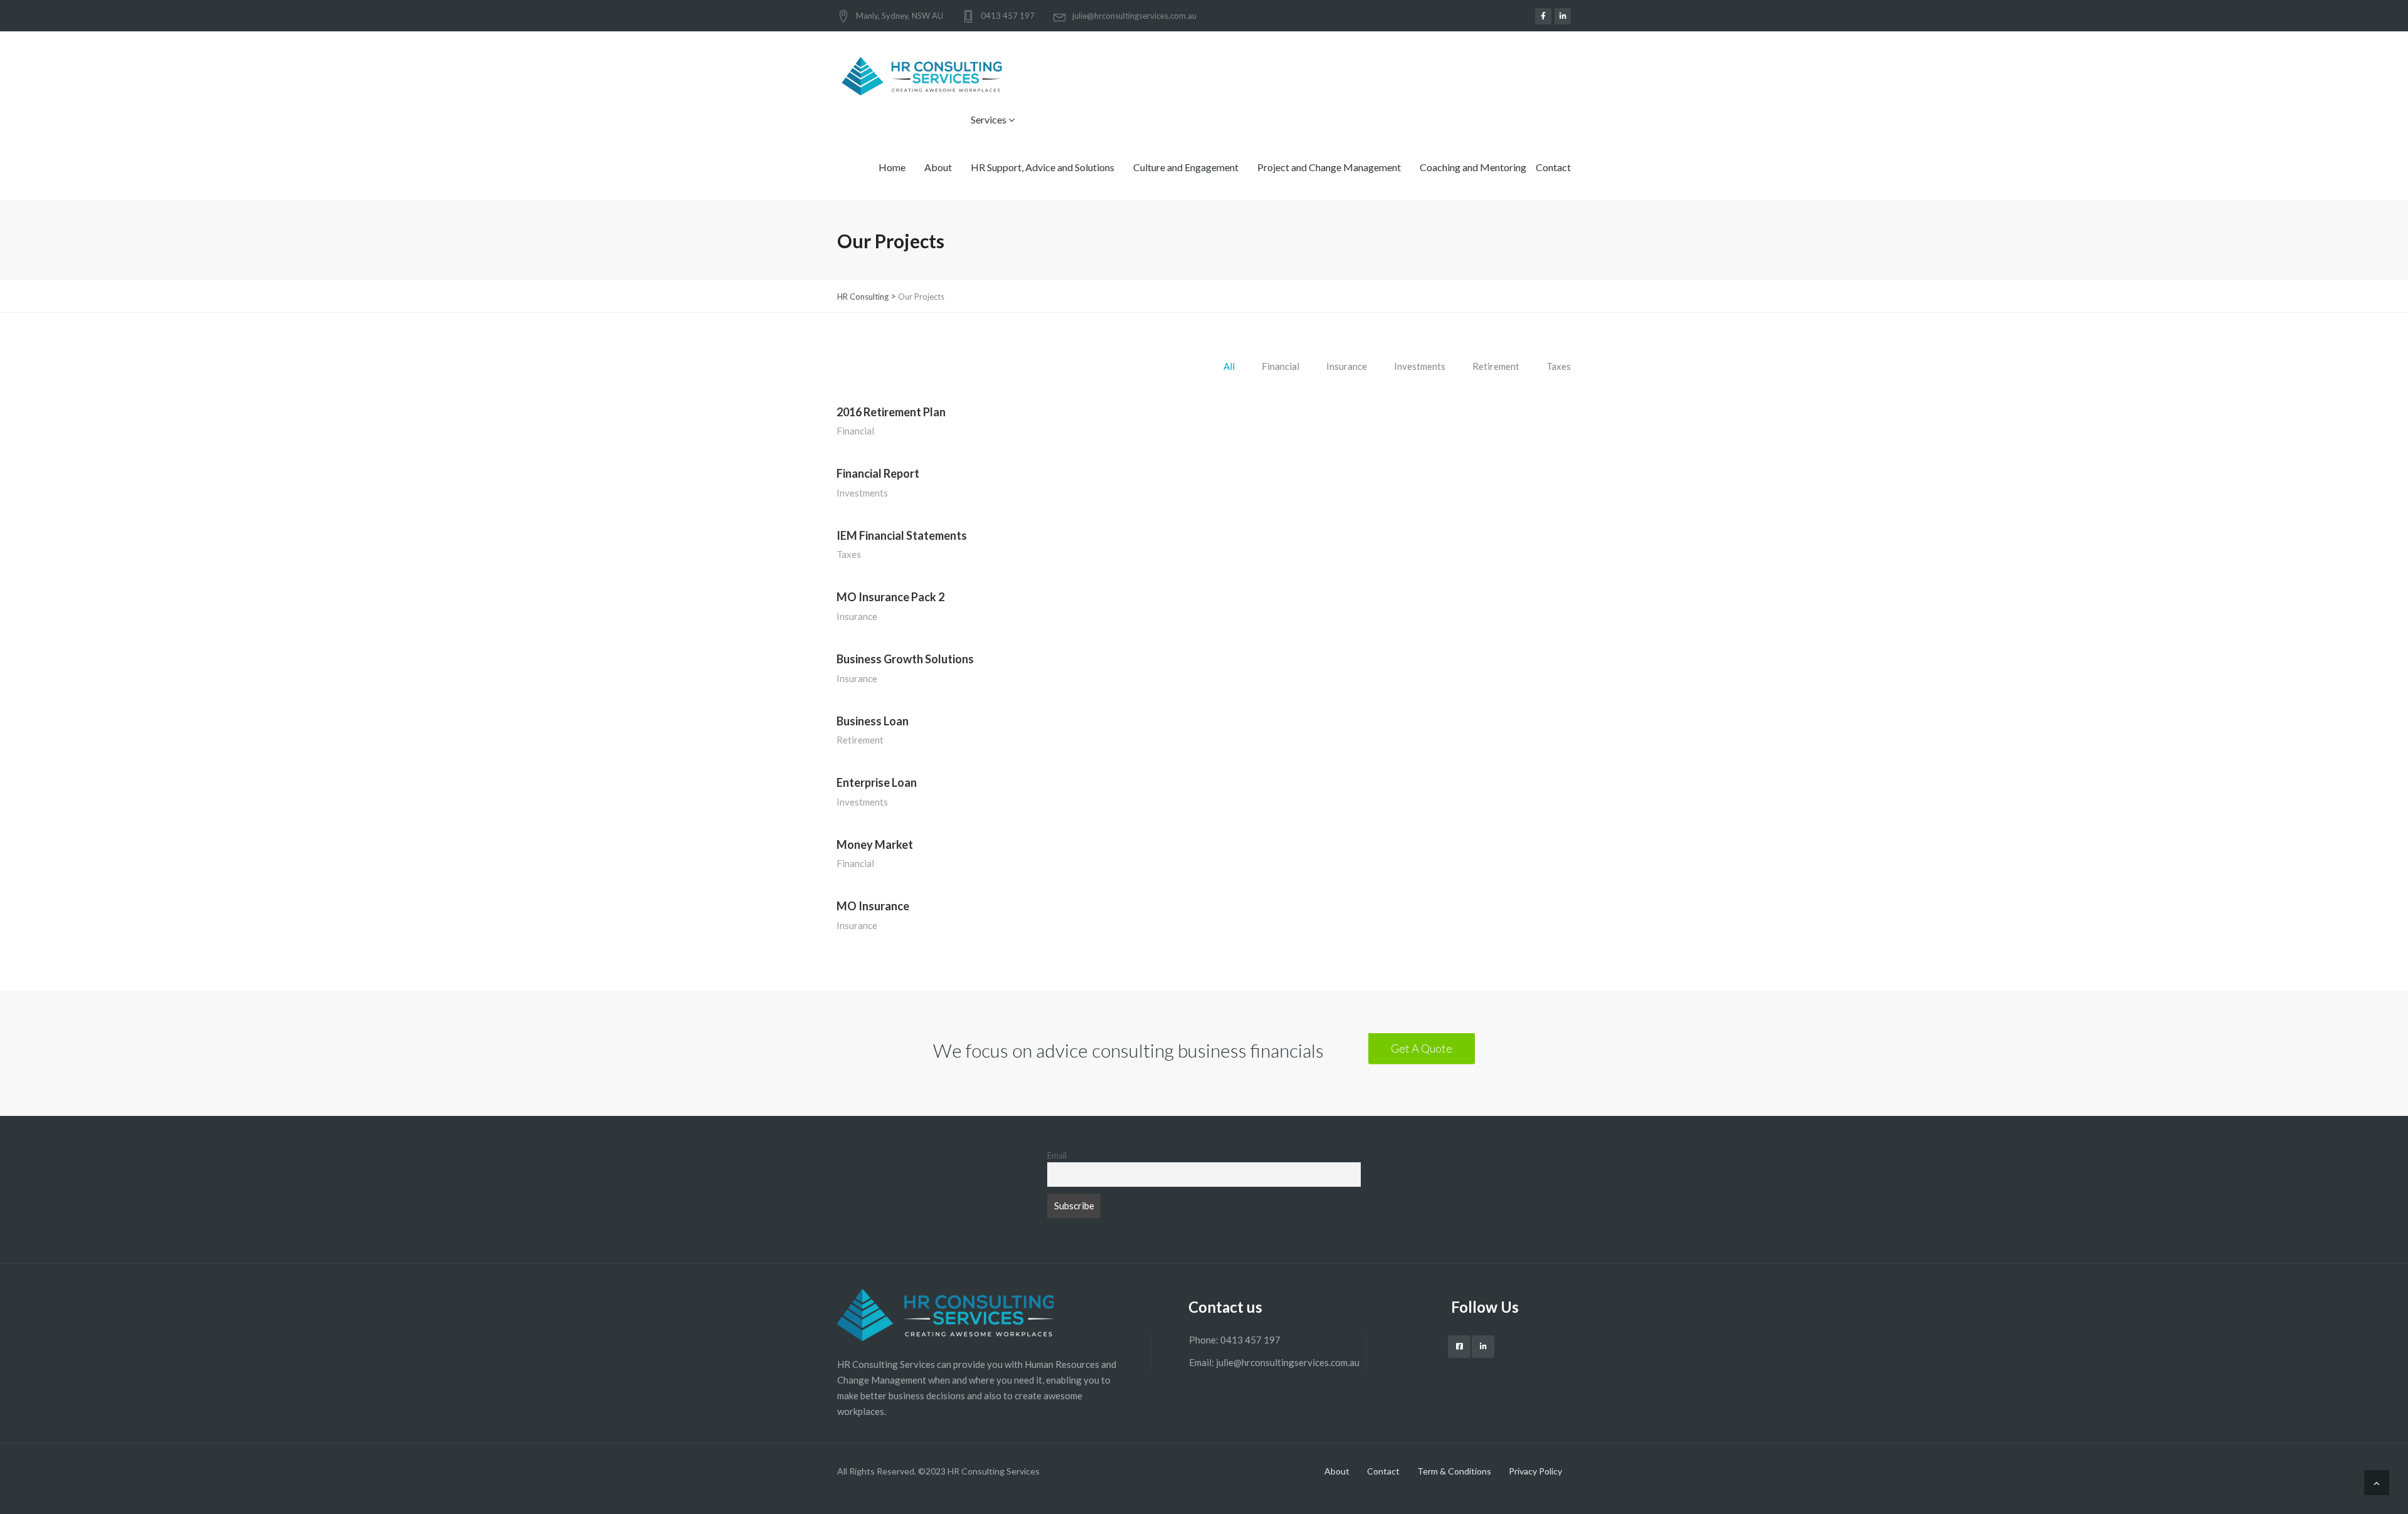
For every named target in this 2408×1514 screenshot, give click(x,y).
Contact (1553, 167)
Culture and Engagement (1186, 167)
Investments (1420, 366)
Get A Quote (1422, 1048)
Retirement (1496, 366)
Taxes (1559, 366)
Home (892, 167)
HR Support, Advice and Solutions (1043, 167)
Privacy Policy (1535, 1471)
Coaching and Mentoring (1473, 167)
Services (990, 119)
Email (1057, 1155)
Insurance (1347, 366)
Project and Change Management (1329, 167)
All (1229, 366)
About (938, 167)
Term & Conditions (1454, 1471)
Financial (1281, 366)
